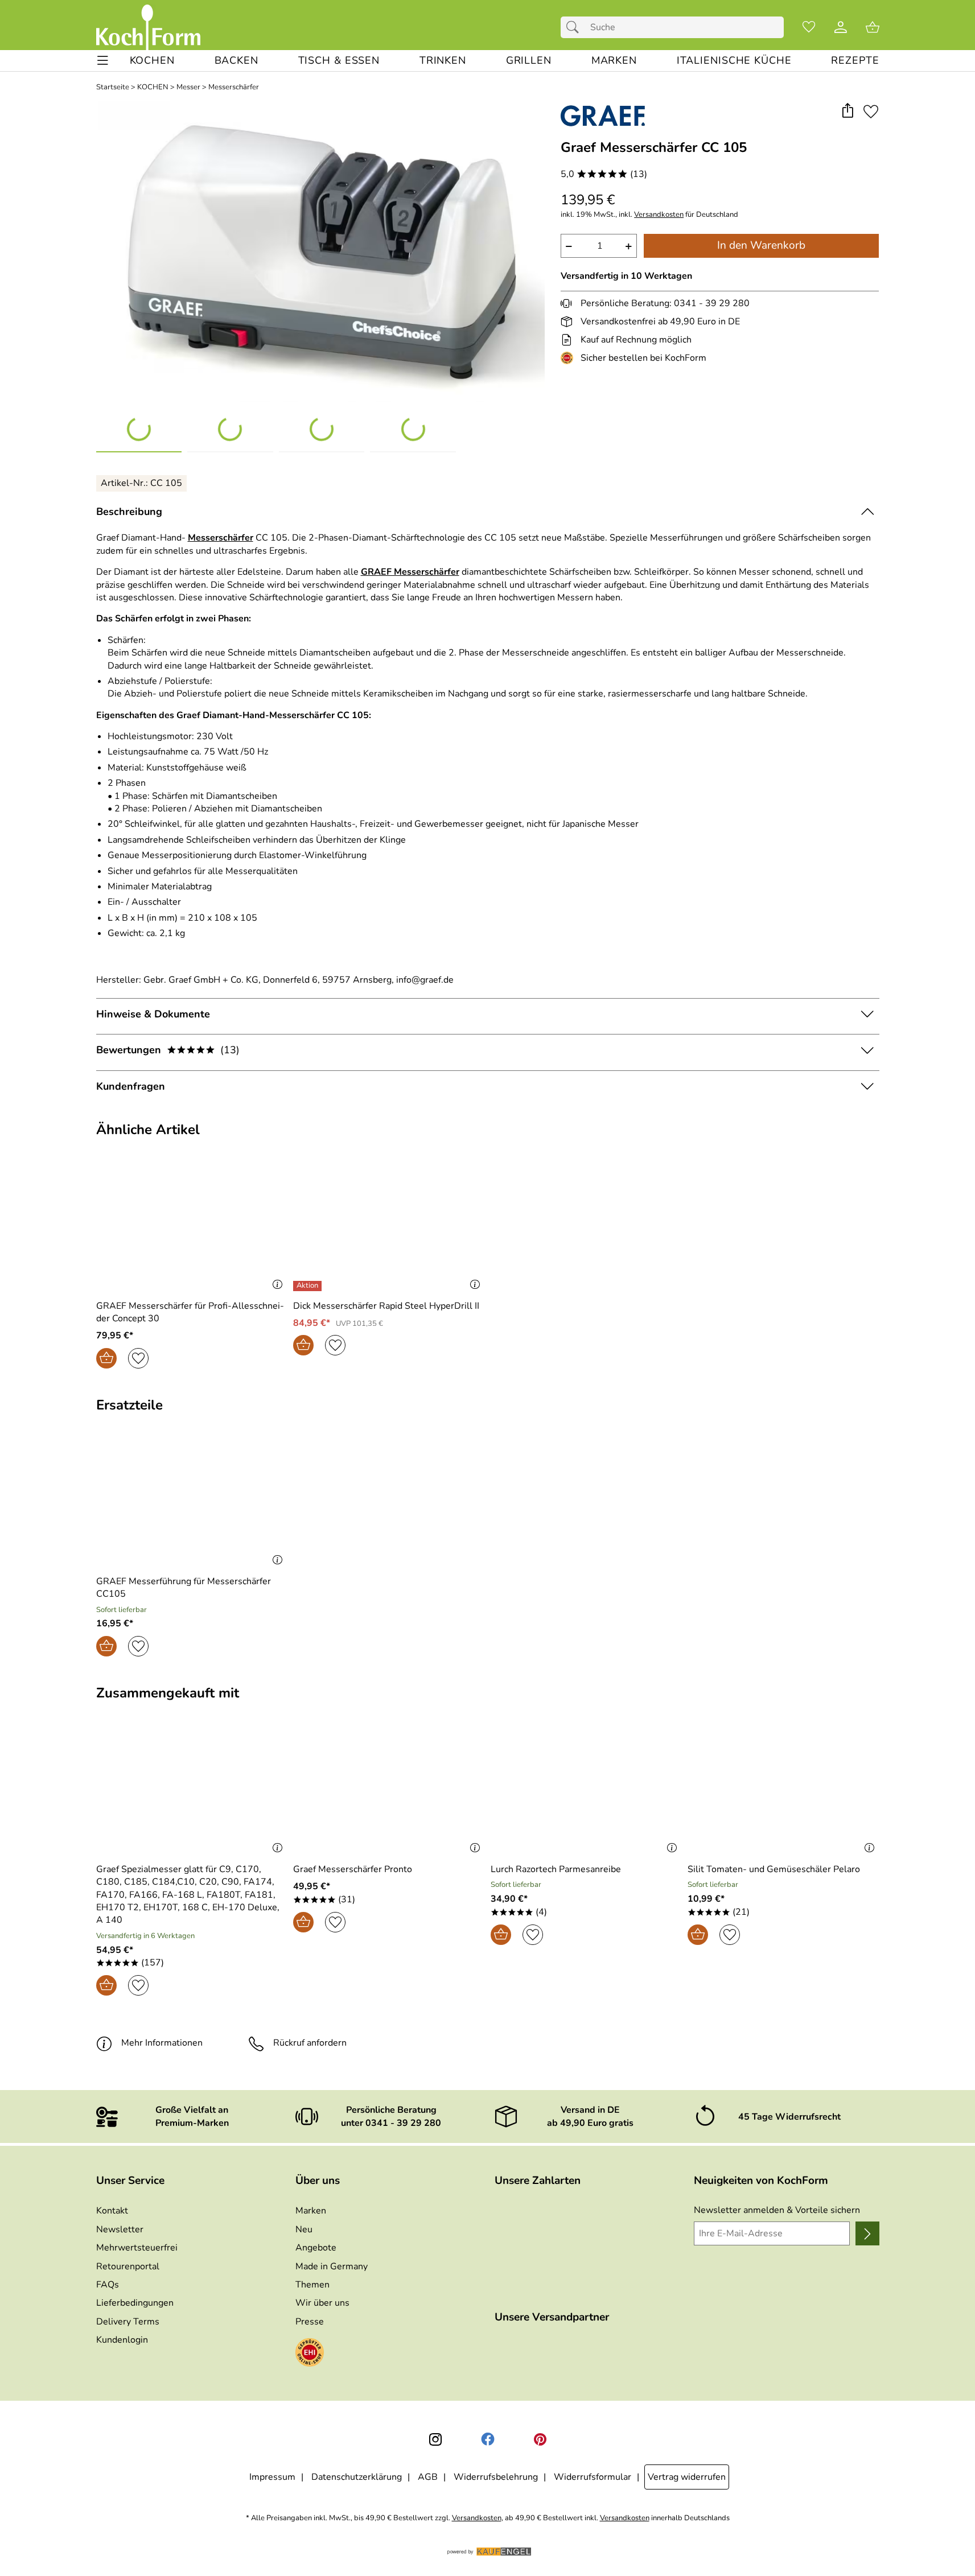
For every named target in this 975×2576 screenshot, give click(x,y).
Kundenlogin (122, 2340)
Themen (312, 2285)
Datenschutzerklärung (357, 2477)
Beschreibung (129, 512)
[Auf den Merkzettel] (871, 111)
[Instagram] (435, 2439)
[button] (848, 111)
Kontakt (112, 2211)
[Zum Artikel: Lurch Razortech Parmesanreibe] (587, 1792)
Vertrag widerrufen (687, 2477)
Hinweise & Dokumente (153, 1014)
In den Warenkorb (761, 245)
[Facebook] (488, 2439)
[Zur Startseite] (148, 27)
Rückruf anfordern (310, 2043)
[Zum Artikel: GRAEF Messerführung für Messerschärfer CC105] (192, 1504)
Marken (311, 2211)
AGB (428, 2477)
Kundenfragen (131, 1086)
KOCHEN (153, 87)
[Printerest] (540, 2439)
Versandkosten (659, 215)
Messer (188, 87)
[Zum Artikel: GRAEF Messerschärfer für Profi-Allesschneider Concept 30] (192, 1228)
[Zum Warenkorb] (873, 27)
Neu (304, 2229)
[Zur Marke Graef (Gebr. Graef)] (603, 116)
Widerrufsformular (593, 2477)
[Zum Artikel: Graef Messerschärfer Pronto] (389, 1792)
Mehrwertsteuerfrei (137, 2248)
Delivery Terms (128, 2322)
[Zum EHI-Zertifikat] (569, 358)
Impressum (272, 2477)
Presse (310, 2322)
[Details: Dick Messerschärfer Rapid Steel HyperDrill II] (309, 1286)
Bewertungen (168, 1050)
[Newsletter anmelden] (867, 2233)
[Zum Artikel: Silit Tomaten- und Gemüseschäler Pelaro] (783, 1792)
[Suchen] (575, 27)
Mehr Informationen (162, 2043)
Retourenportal (128, 2266)
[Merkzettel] (809, 27)
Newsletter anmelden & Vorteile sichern (777, 2210)
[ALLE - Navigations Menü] (103, 61)
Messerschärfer (234, 87)
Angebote (316, 2248)
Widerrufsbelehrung (496, 2477)
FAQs (108, 2285)
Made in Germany (332, 2266)
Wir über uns (322, 2303)
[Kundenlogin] (841, 27)
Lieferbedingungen (135, 2303)
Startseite (113, 87)
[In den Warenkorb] (106, 1358)
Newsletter (120, 2229)
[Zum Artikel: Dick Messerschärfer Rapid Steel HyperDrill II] (389, 1228)
